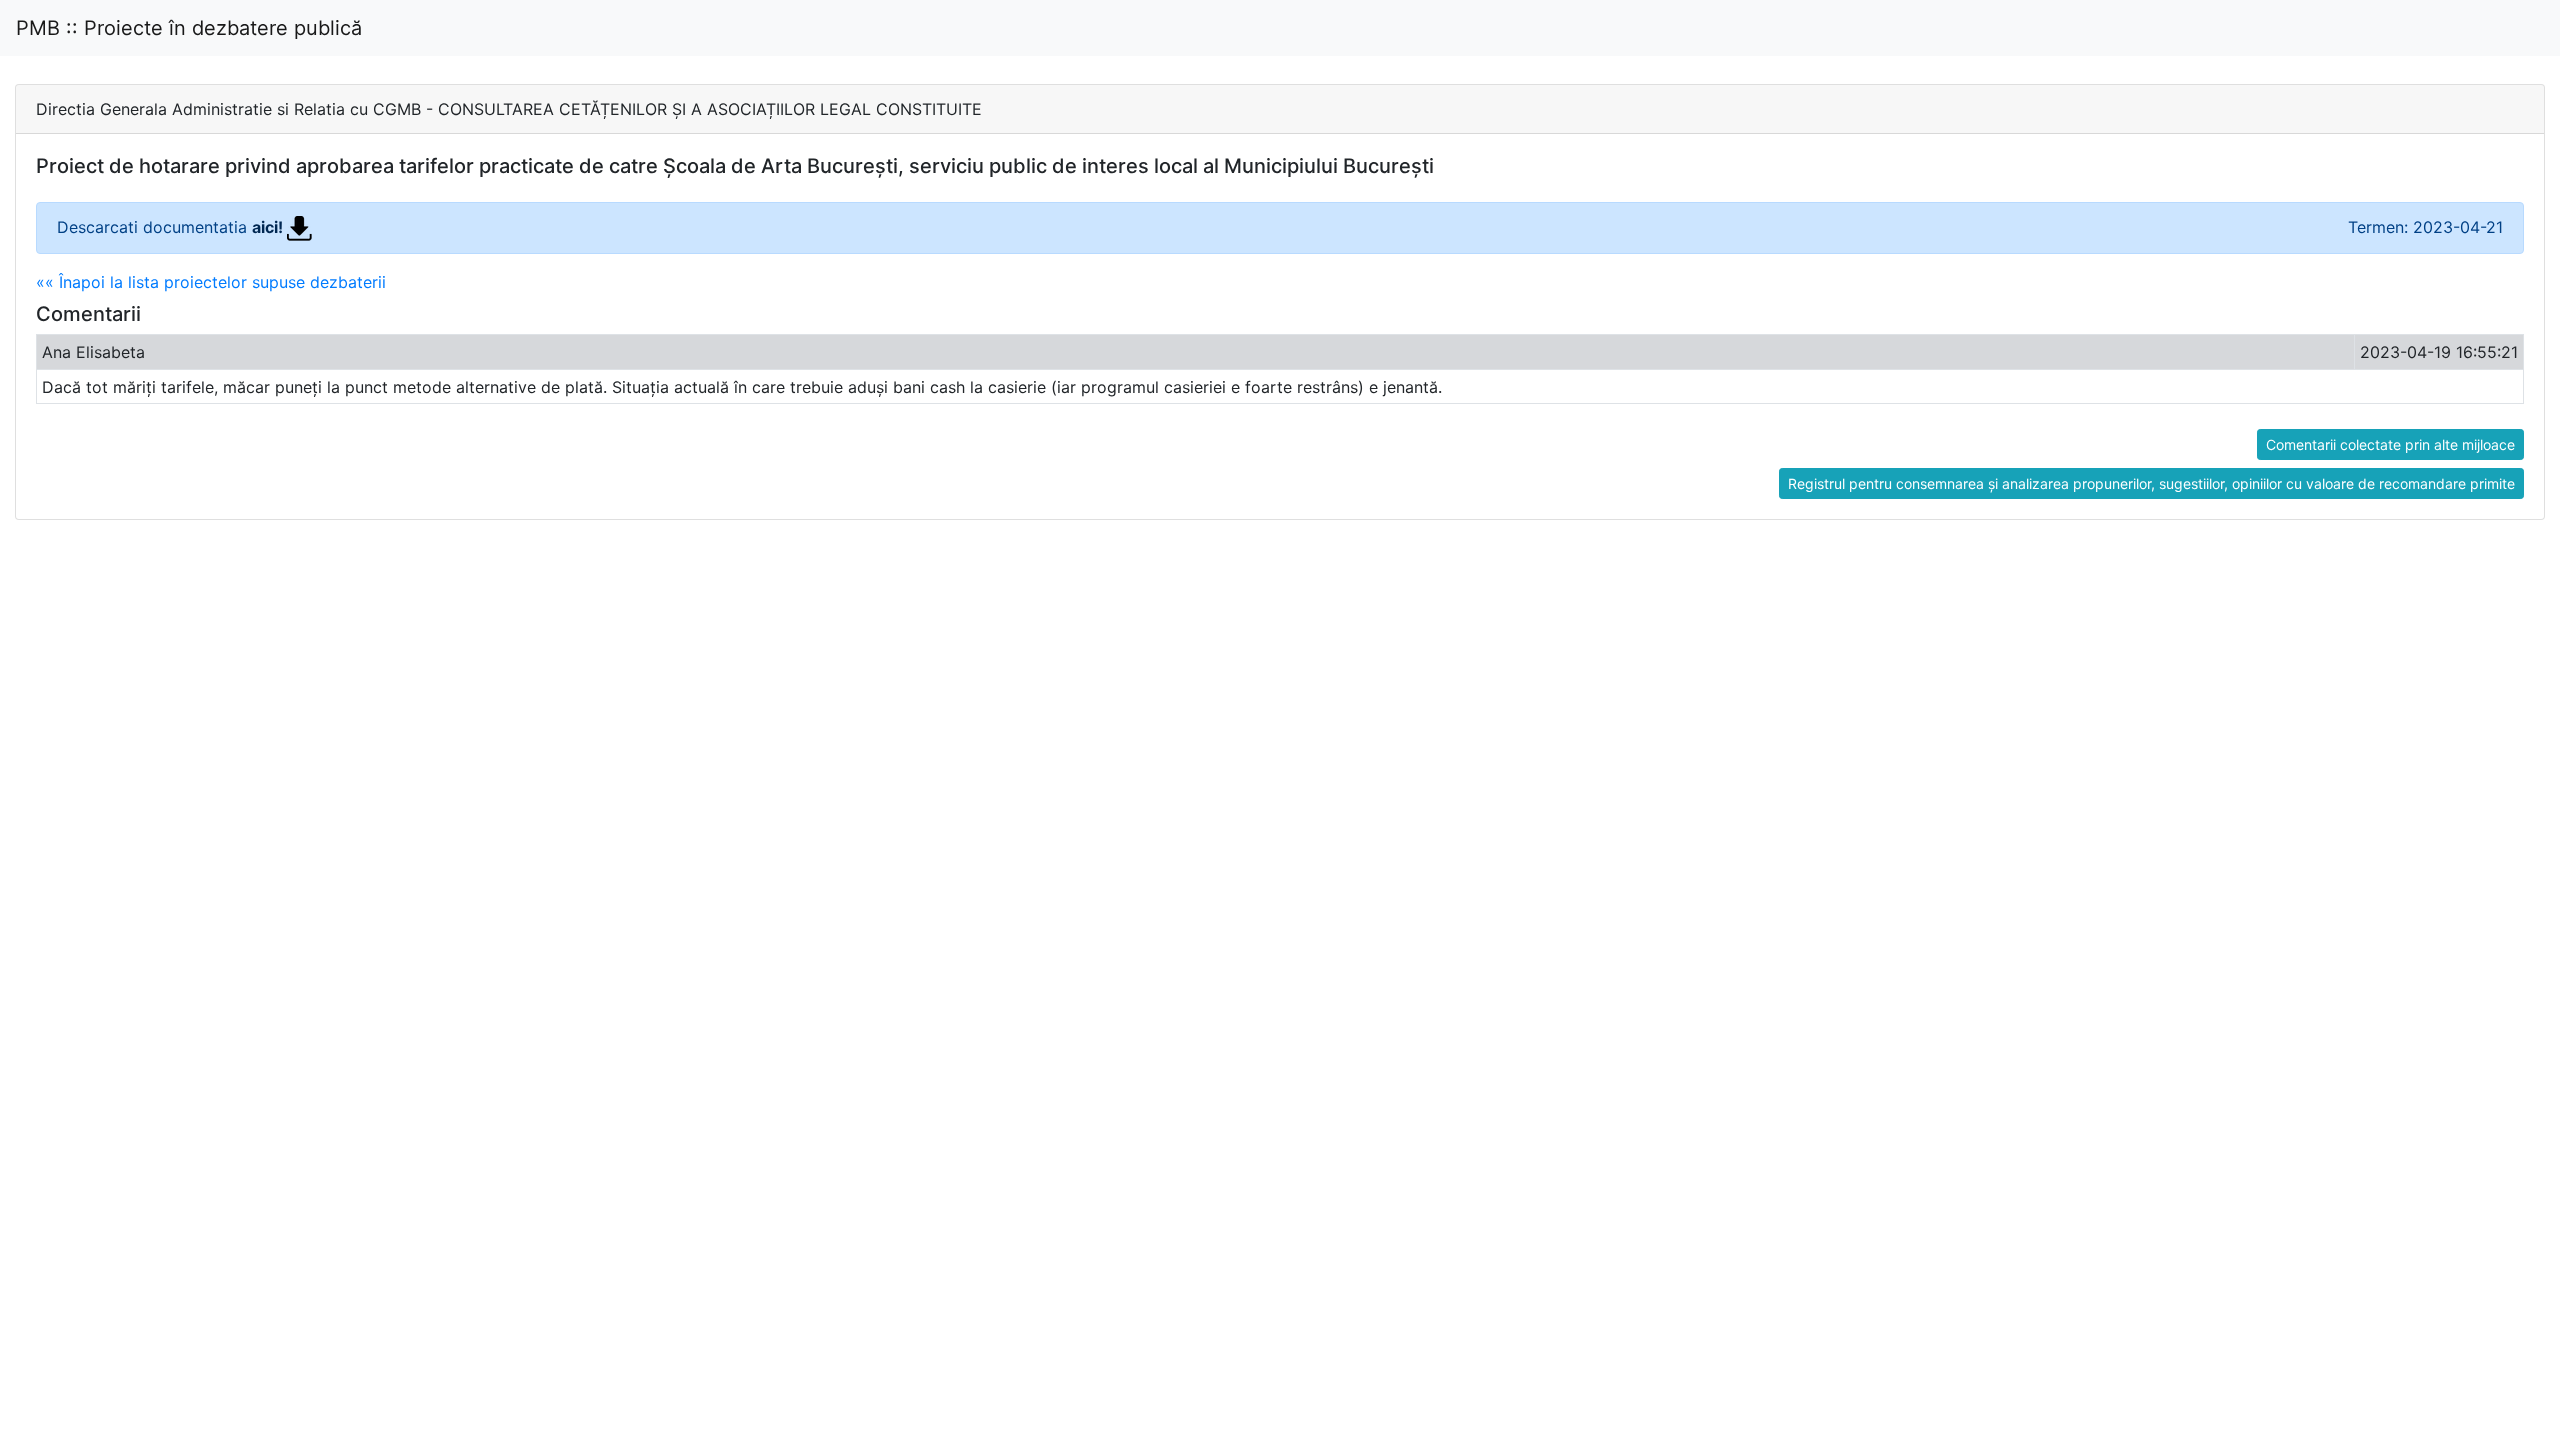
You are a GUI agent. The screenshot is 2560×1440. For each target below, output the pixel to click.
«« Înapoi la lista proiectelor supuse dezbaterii (211, 282)
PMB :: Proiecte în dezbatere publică (189, 28)
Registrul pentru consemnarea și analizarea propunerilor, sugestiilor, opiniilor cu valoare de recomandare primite (2151, 483)
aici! (269, 227)
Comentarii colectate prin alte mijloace (2390, 444)
